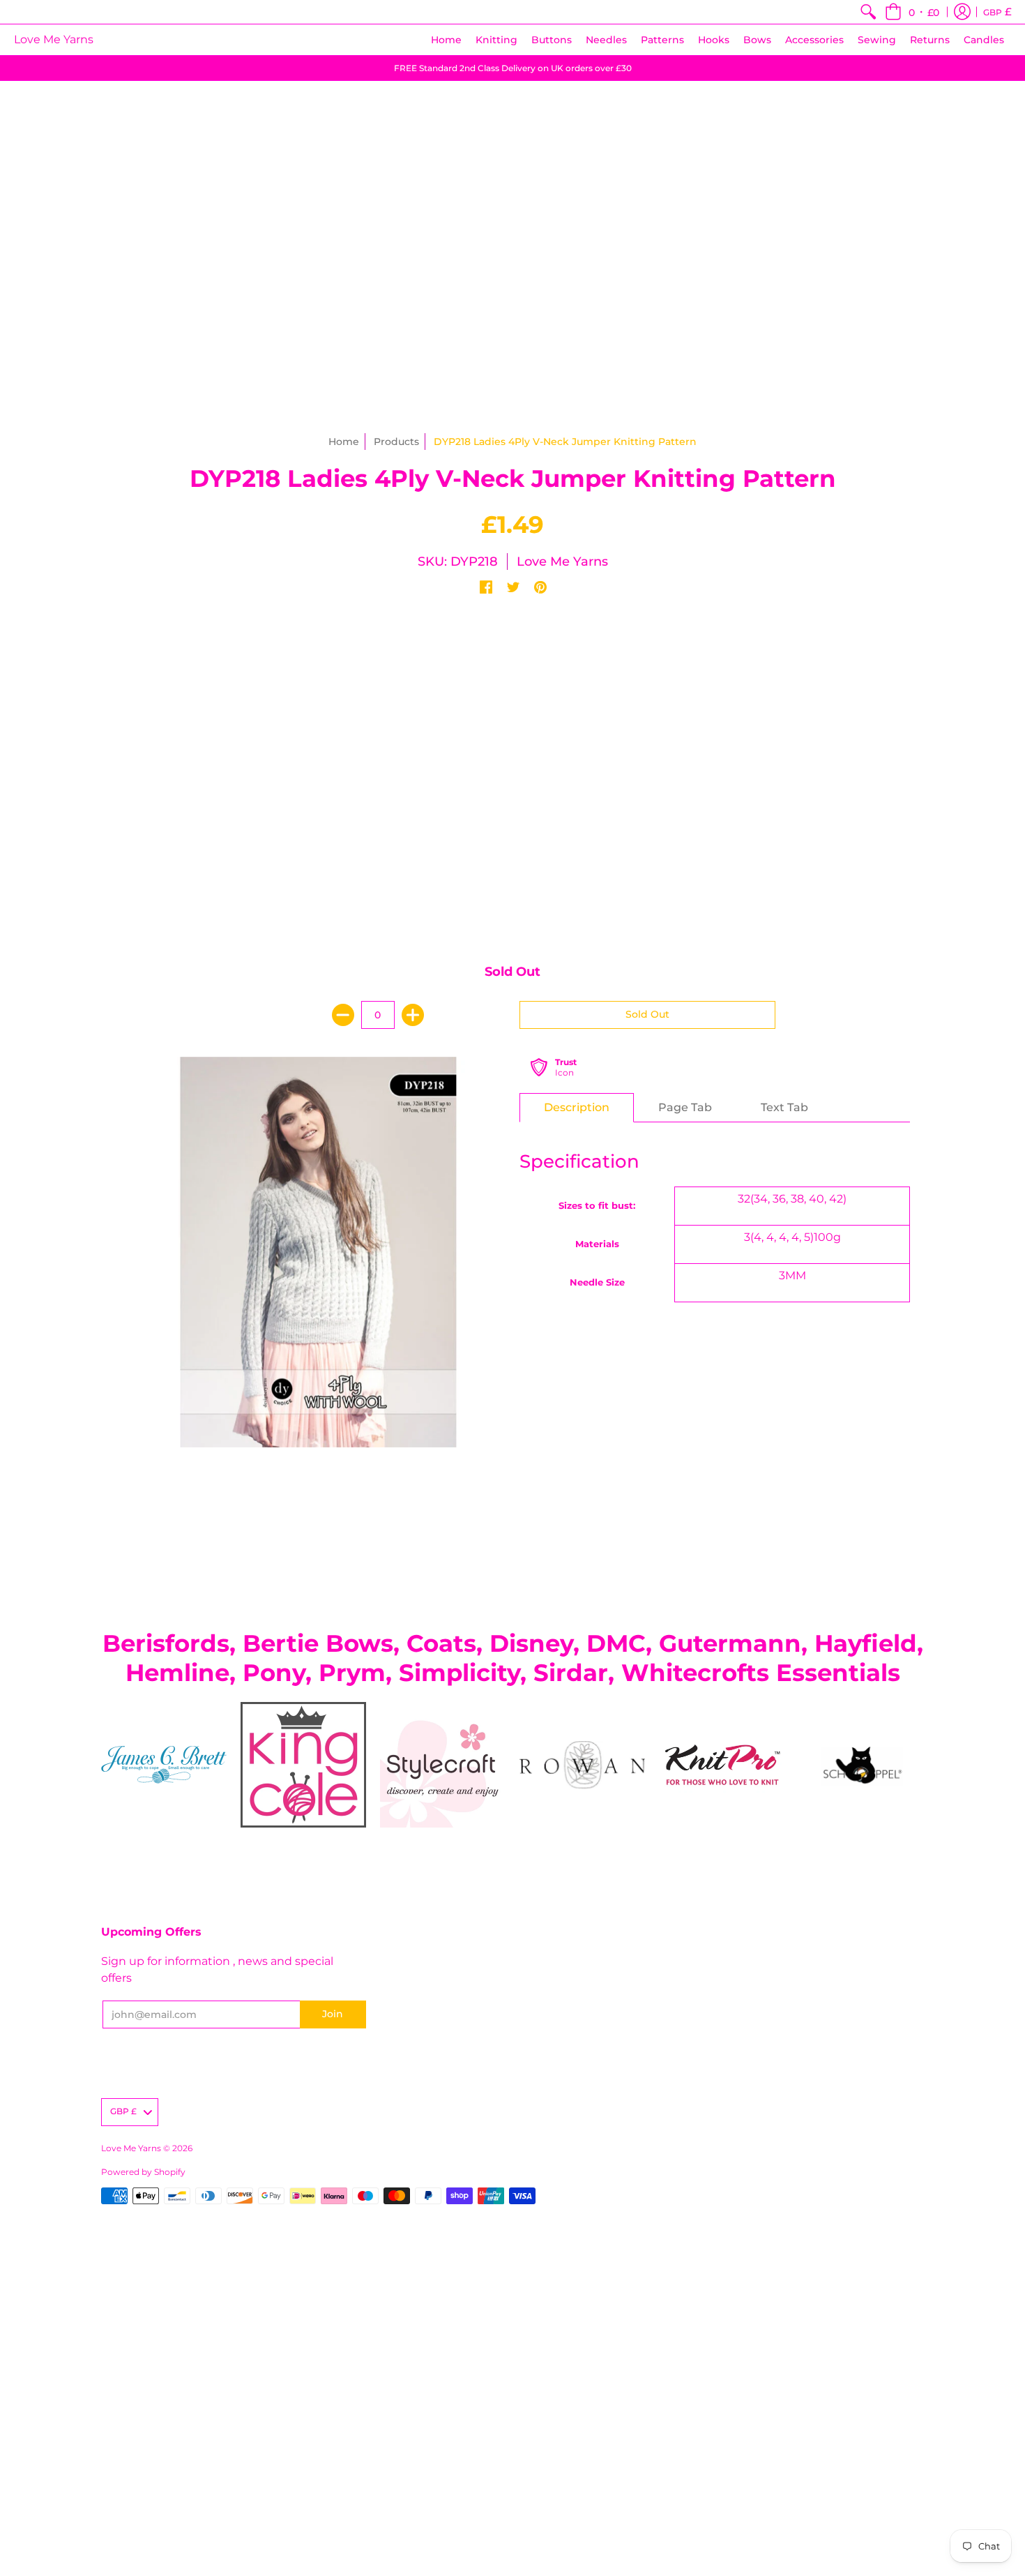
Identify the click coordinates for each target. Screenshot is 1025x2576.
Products (396, 442)
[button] (912, 12)
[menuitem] (868, 12)
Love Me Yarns (54, 39)
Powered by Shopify (143, 2172)
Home (344, 442)
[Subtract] (343, 1015)
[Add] (413, 1015)
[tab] (577, 1108)
